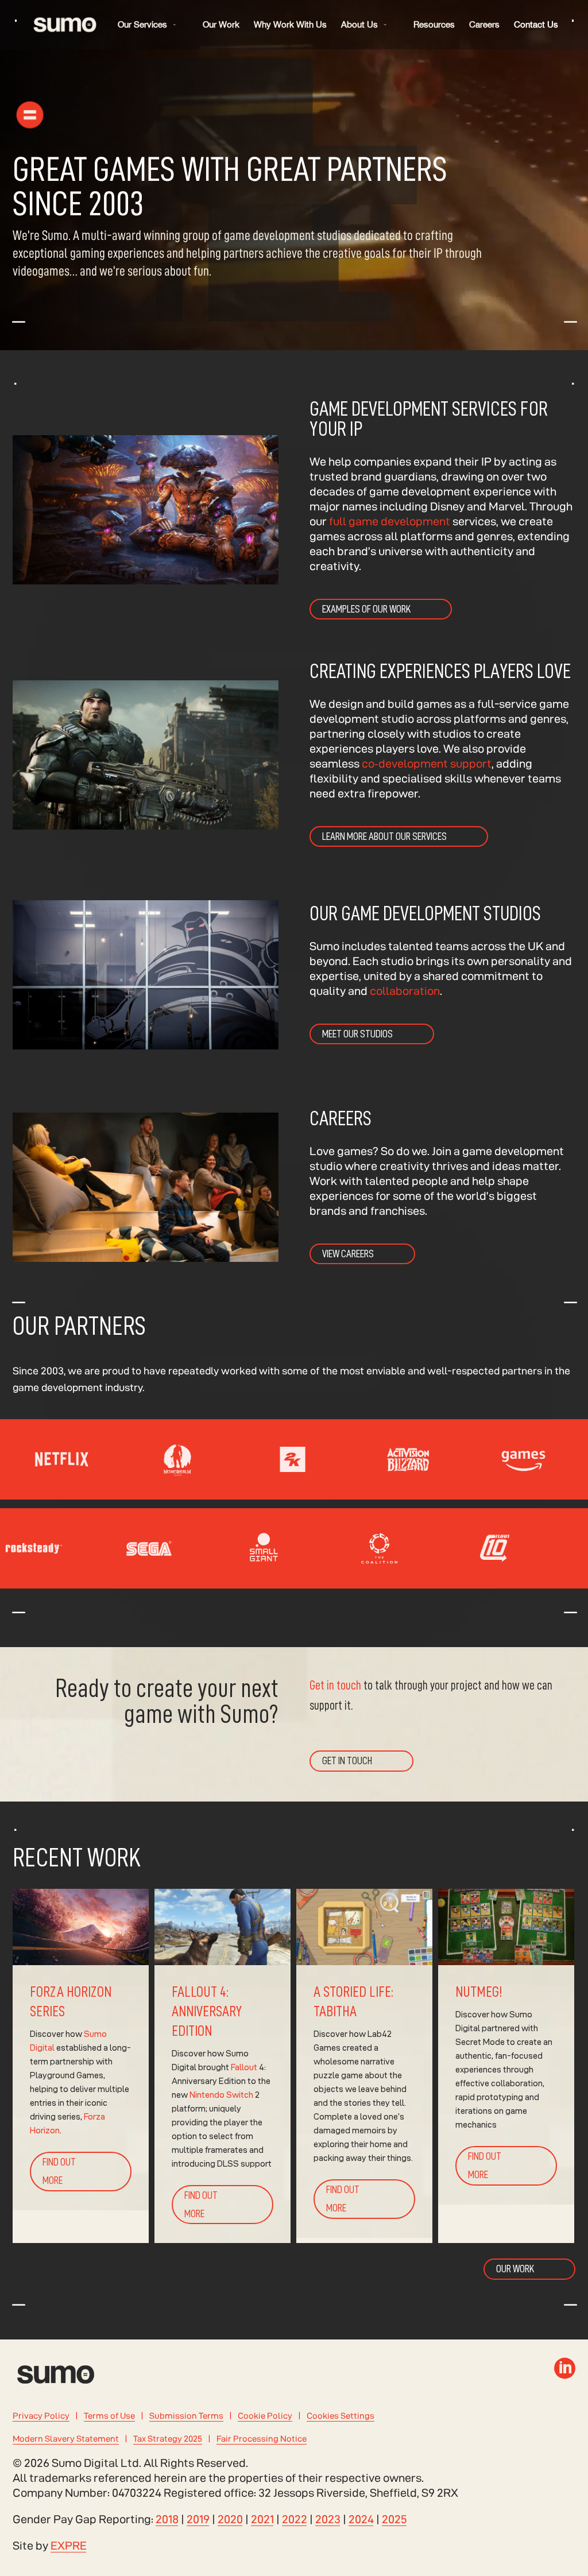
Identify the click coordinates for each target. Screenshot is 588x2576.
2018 (167, 2519)
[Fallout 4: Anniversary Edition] (223, 2066)
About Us (359, 24)
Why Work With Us (290, 24)
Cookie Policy (265, 2416)
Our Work (221, 24)
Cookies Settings (341, 2416)
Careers (484, 24)
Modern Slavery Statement (66, 2439)
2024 (361, 2519)
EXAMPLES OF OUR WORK (366, 609)
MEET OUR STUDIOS (357, 1034)
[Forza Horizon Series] (81, 2066)
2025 (394, 2519)
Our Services (142, 24)
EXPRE (69, 2546)
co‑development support (425, 764)
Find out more (59, 2171)
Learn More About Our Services (384, 836)
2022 (295, 2519)
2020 (230, 2519)
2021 (262, 2519)
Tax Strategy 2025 (168, 2439)
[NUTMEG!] (506, 2066)
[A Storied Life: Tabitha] (364, 2066)
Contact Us (536, 24)
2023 (328, 2519)
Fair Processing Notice (262, 2439)
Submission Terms (186, 2416)
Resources (434, 24)
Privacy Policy (41, 2416)
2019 (198, 2519)
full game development (390, 521)
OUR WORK (515, 2269)
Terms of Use (109, 2416)
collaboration (405, 991)
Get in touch (335, 1686)
